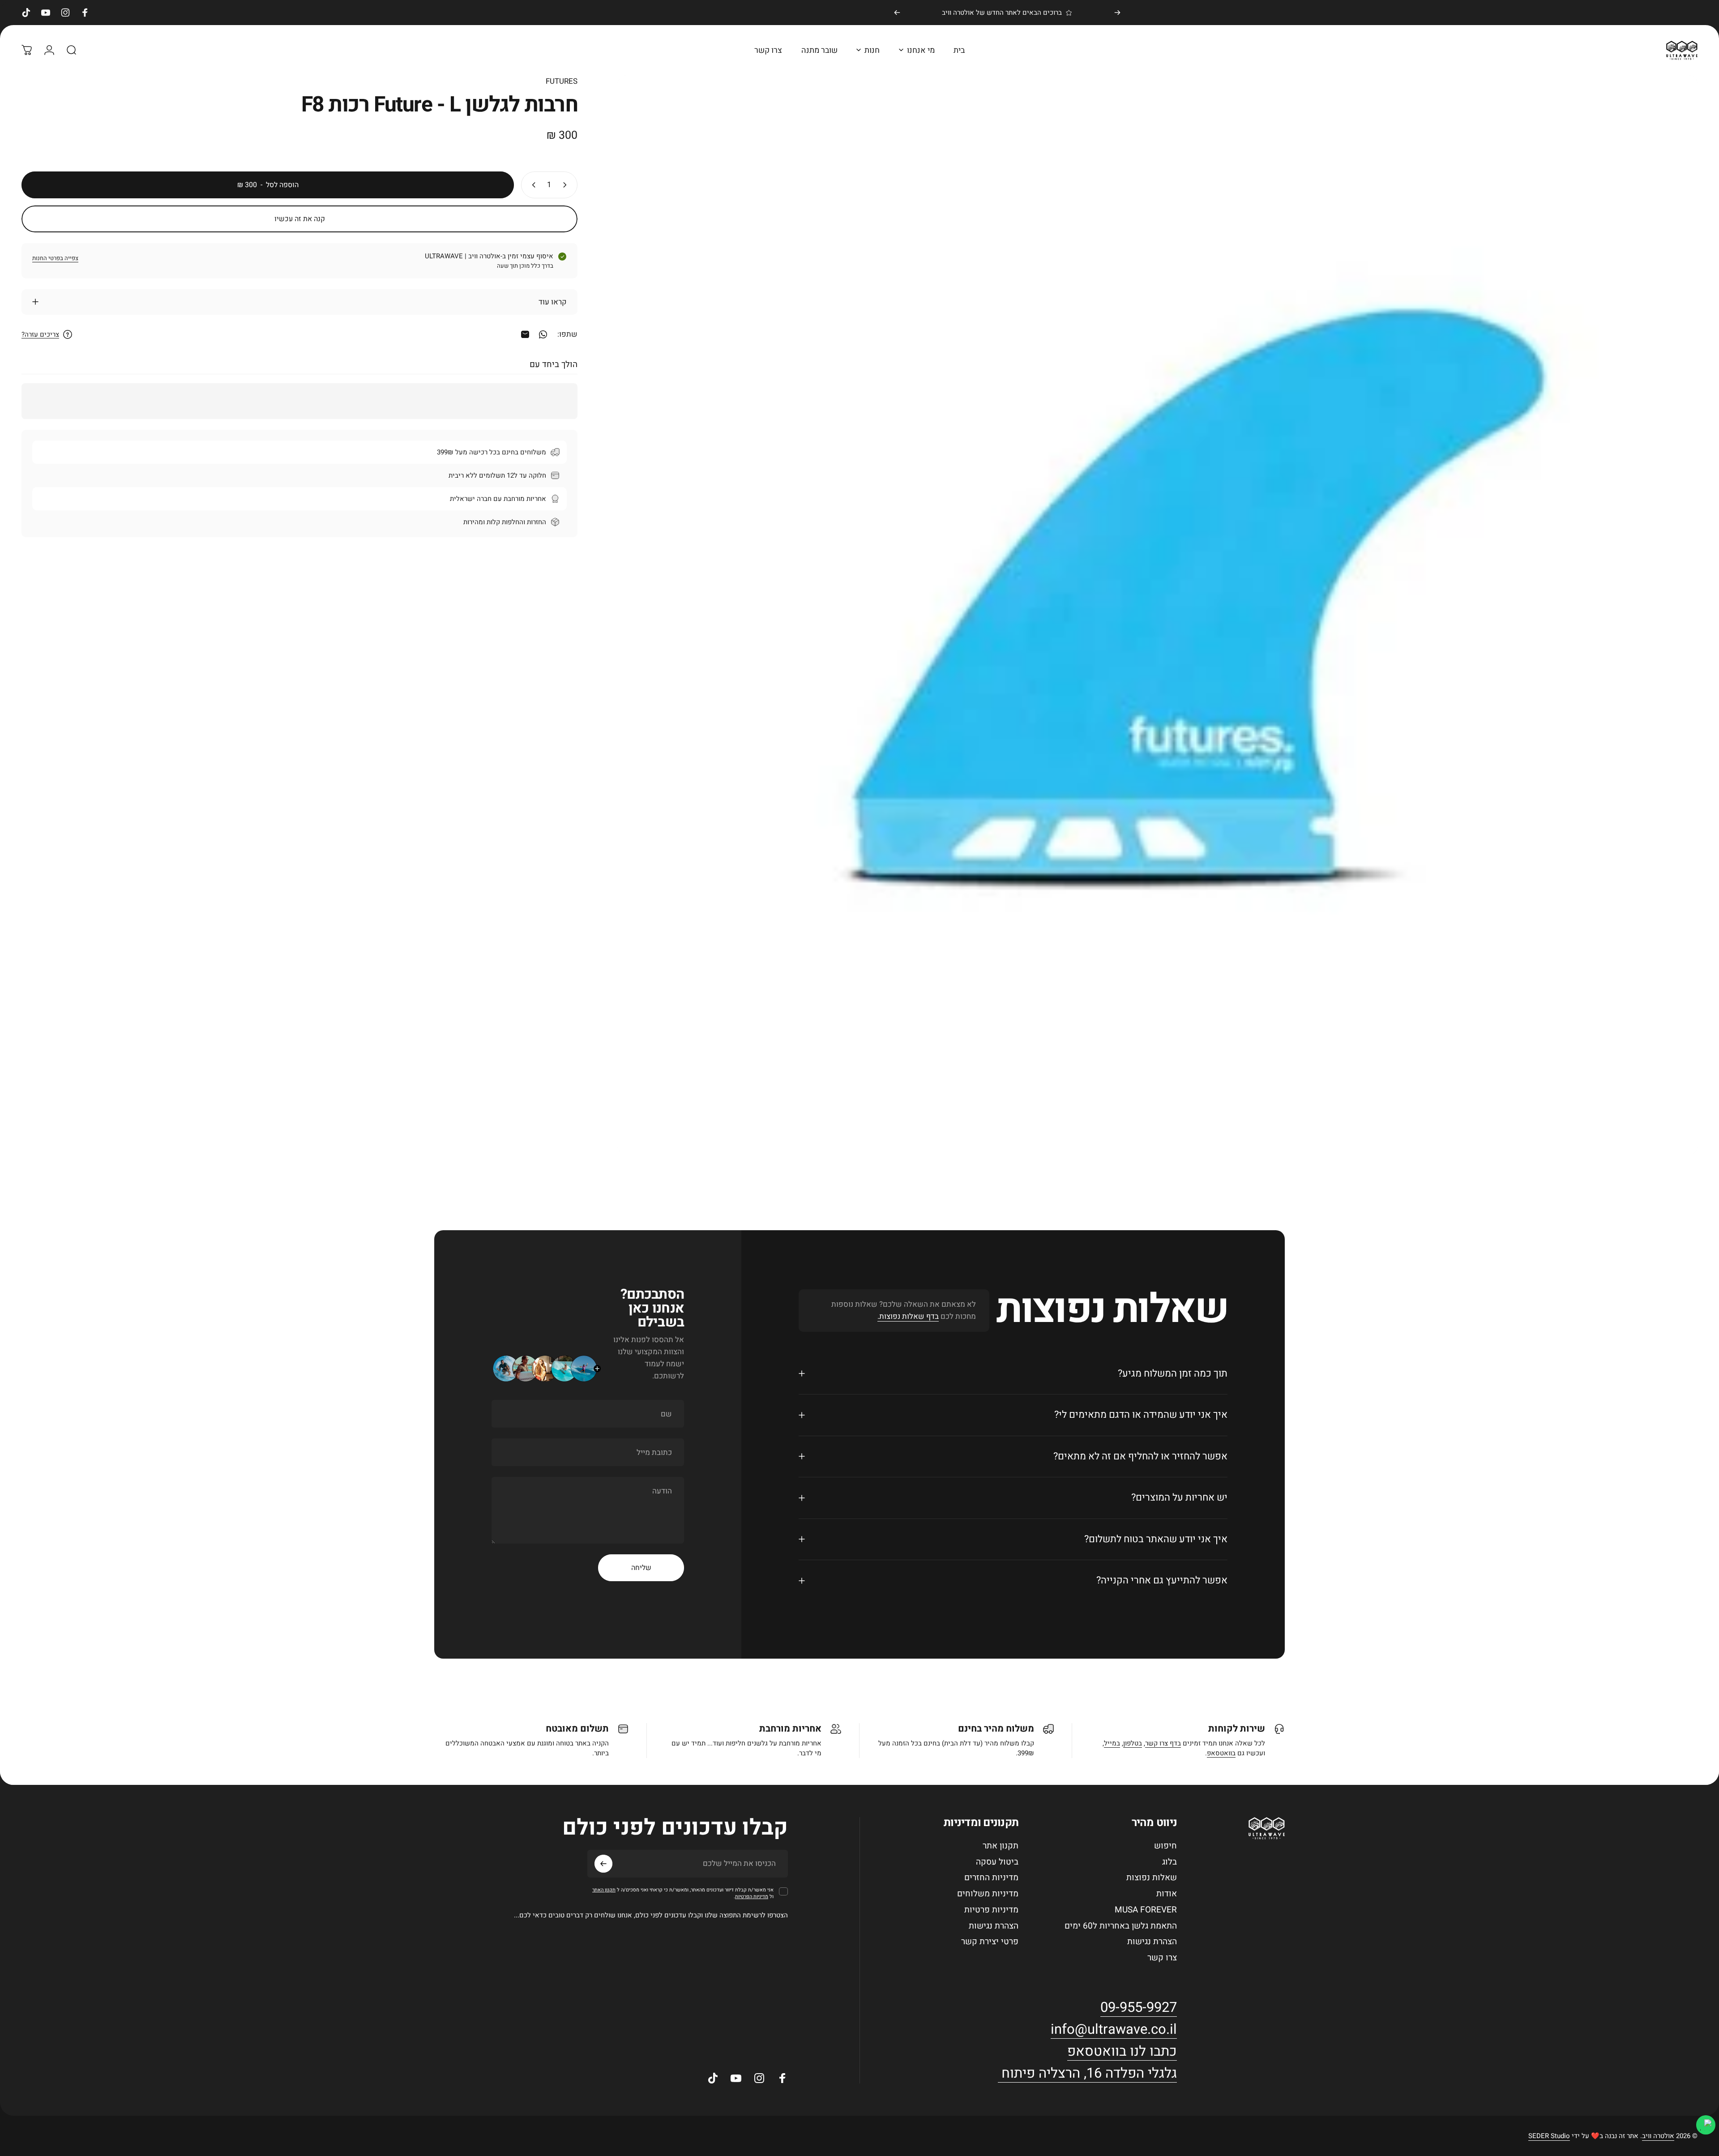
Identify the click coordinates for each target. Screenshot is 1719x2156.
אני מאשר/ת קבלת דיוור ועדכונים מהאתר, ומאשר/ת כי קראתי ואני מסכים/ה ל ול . (683, 1893)
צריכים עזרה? (40, 335)
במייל (1112, 1743)
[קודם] (1117, 13)
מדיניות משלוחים (988, 1894)
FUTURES (562, 81)
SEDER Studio (1549, 2136)
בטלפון (1133, 1743)
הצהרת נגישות (1152, 1942)
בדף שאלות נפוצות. (908, 1316)
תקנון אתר (1001, 1846)
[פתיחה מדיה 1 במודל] (1158, 615)
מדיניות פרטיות (991, 1910)
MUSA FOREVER (1146, 1910)
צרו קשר (1162, 1958)
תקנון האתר (604, 1890)
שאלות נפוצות (1152, 1878)
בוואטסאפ (1221, 1753)
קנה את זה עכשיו (300, 219)
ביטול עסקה (997, 1862)
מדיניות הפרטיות (752, 1897)
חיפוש (1165, 1846)
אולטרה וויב (1658, 2136)
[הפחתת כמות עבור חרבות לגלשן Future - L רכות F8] (567, 185)
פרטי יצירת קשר (990, 1942)
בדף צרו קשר (1163, 1743)
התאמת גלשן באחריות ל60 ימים (1121, 1926)
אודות (1167, 1894)
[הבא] (897, 13)
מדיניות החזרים (991, 1878)
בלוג (1170, 1862)
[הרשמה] (603, 1864)
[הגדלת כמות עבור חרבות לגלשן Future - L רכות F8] (532, 185)
